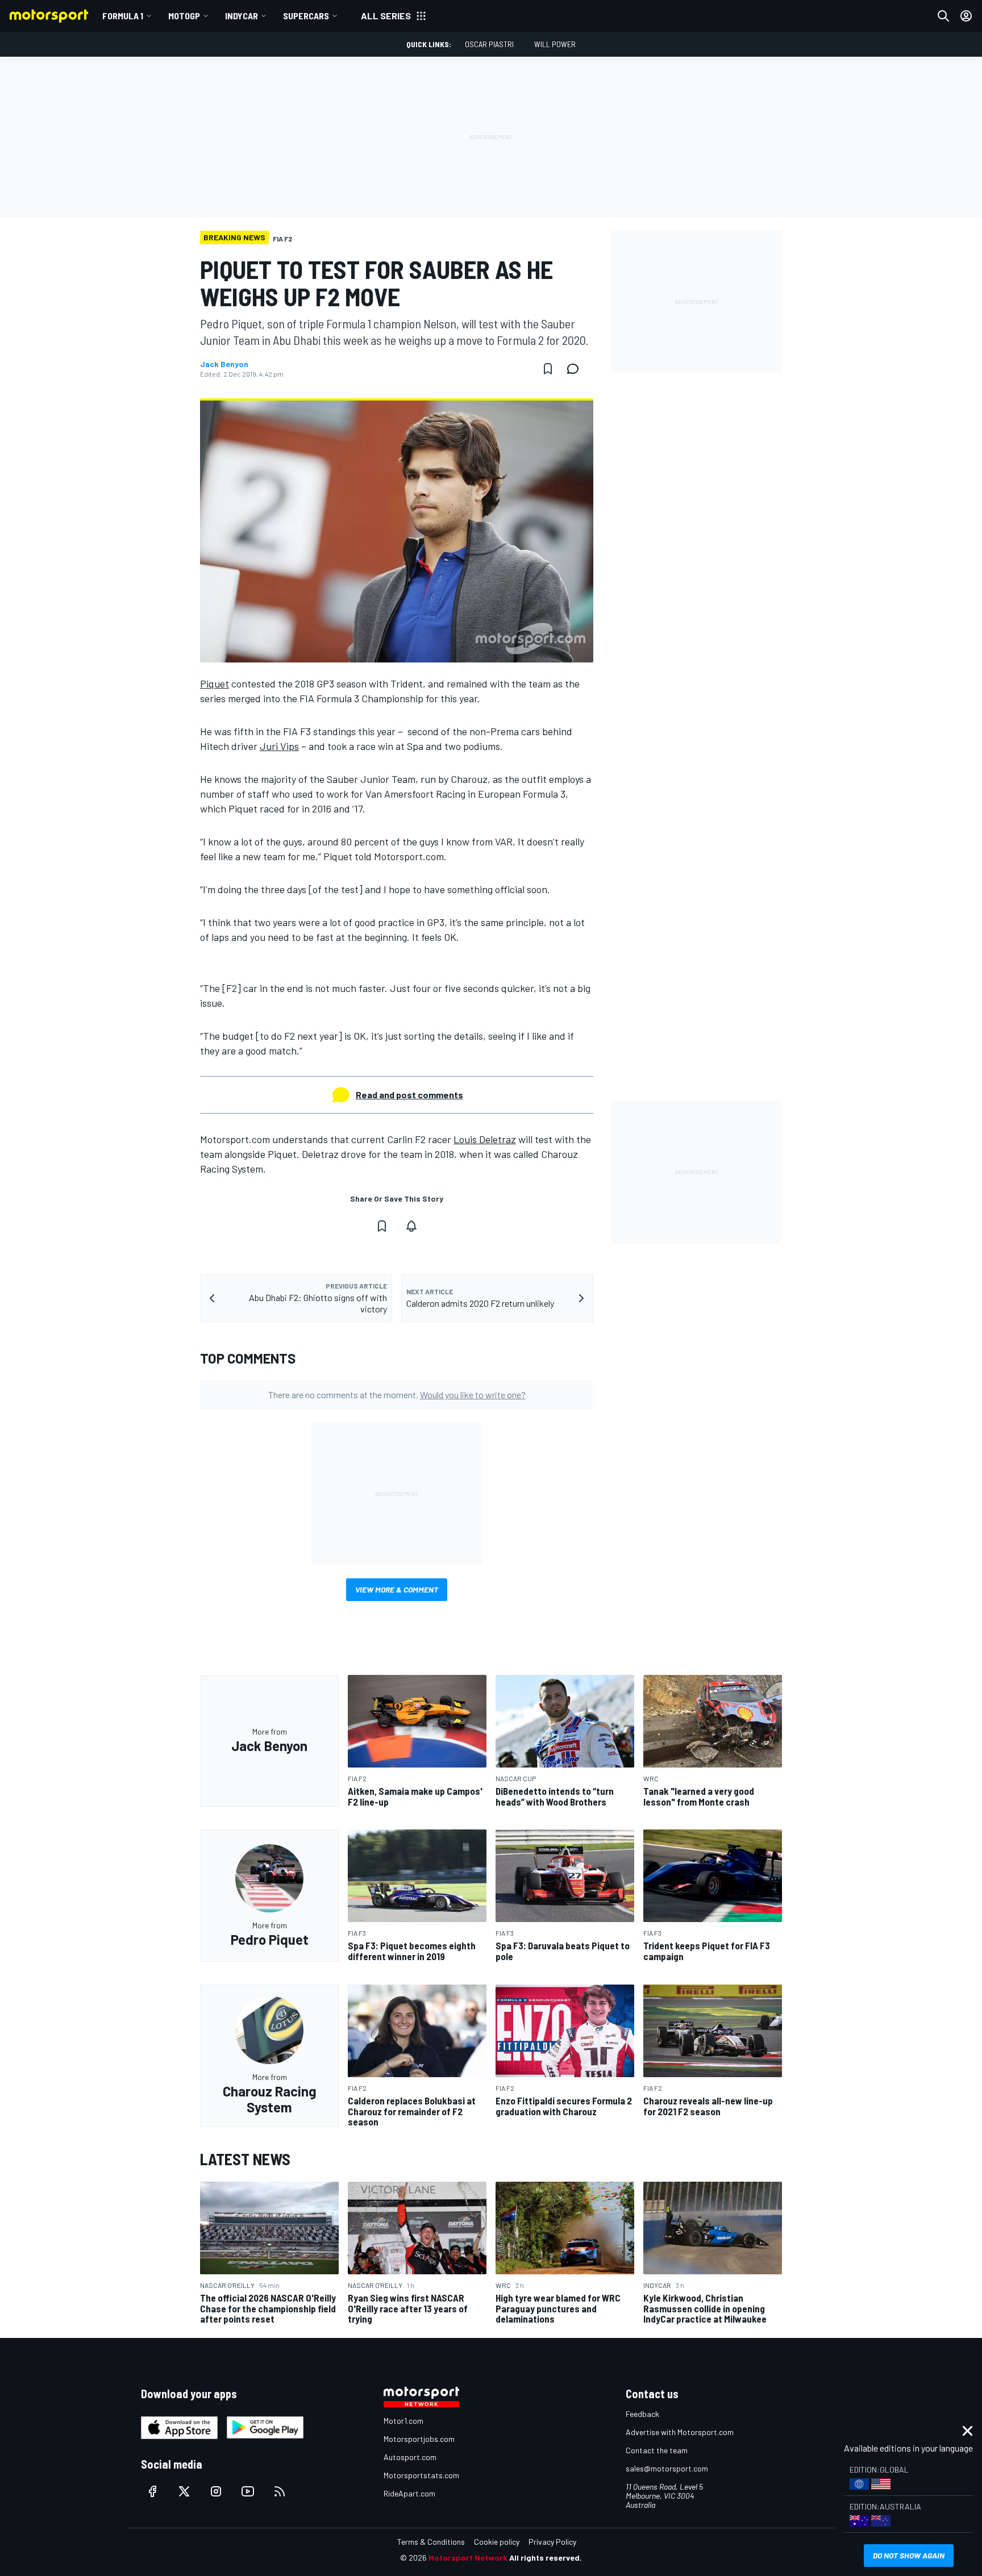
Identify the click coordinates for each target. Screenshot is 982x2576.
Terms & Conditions (431, 2542)
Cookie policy (497, 2542)
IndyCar (242, 16)
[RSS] (280, 2491)
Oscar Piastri (489, 44)
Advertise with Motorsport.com (680, 2432)
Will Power (555, 44)
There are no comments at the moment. (397, 1395)
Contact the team (657, 2450)
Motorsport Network (468, 2558)
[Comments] (576, 369)
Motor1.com (403, 2421)
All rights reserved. (546, 2558)
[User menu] (966, 16)
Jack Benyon (224, 364)
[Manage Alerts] (411, 1226)
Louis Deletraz (485, 1139)
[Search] (943, 16)
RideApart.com (409, 2493)
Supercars (306, 16)
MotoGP (184, 16)
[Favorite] (548, 369)
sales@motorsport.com (667, 2468)
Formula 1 (123, 16)
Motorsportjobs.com (419, 2439)
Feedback (642, 2414)
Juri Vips (279, 746)
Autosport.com (410, 2457)
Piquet (215, 683)
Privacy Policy (552, 2542)
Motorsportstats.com (421, 2475)
